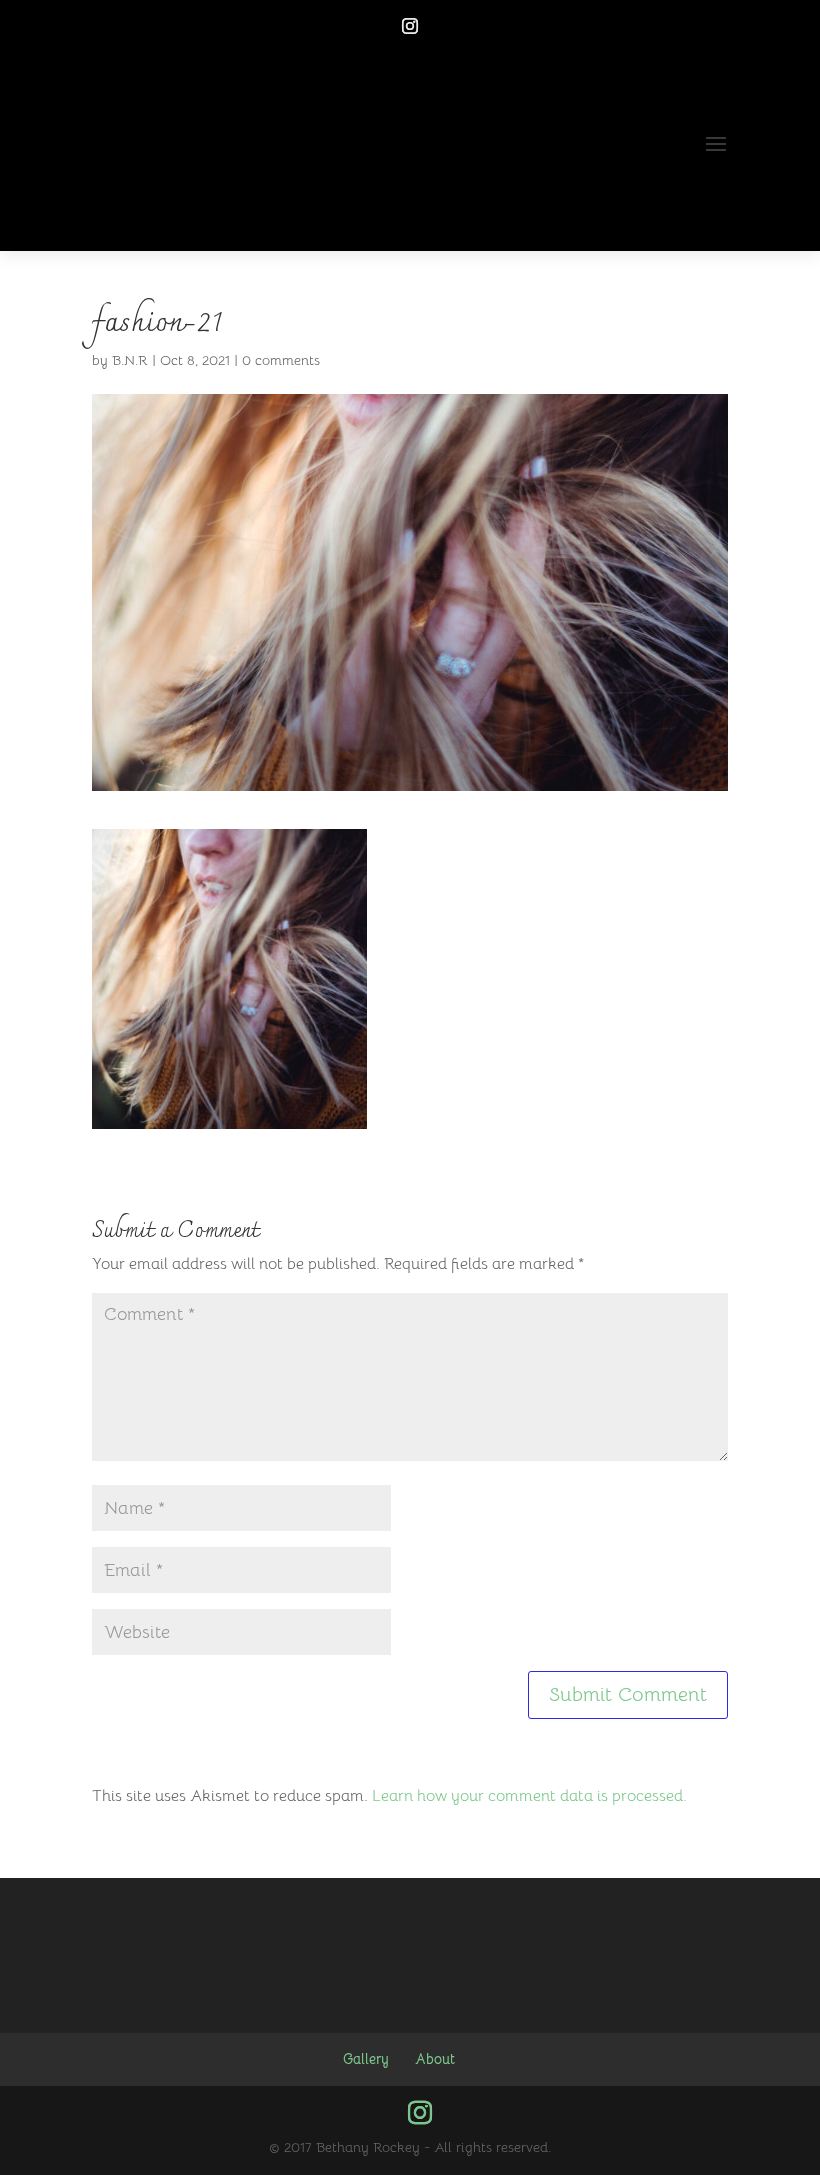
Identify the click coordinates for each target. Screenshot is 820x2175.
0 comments (281, 360)
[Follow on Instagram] (410, 26)
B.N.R (130, 360)
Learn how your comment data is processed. (529, 1796)
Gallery (366, 2059)
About (435, 2059)
